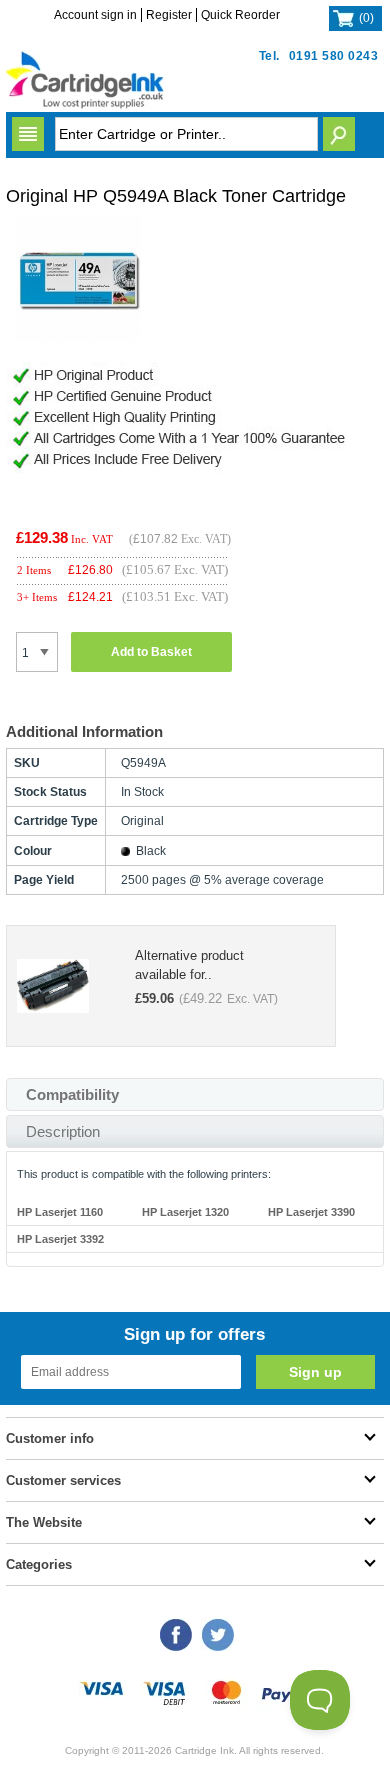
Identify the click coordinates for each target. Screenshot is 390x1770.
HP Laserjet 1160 (60, 1212)
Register (169, 15)
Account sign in (95, 15)
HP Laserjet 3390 (311, 1212)
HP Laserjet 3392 (60, 1239)
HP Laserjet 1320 (185, 1212)
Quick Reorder (240, 15)
